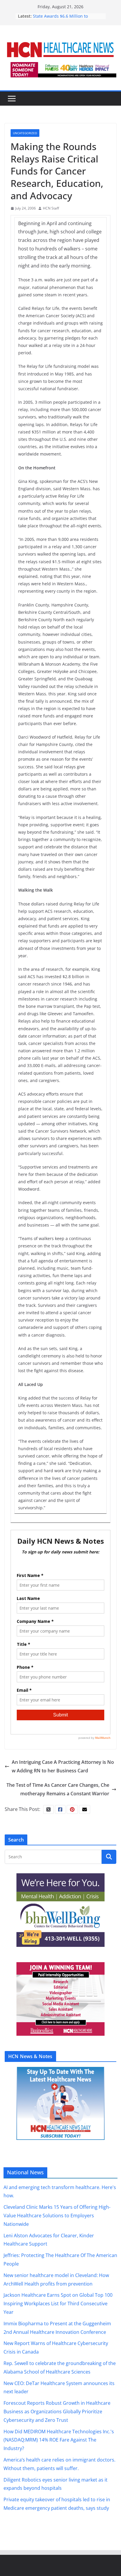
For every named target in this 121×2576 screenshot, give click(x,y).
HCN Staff (51, 208)
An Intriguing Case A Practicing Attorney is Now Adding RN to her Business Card (63, 1766)
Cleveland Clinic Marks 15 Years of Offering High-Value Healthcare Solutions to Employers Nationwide (57, 2216)
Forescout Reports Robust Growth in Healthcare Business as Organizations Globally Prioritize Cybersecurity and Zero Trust (57, 2412)
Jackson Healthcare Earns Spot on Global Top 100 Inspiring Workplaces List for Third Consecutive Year (58, 2304)
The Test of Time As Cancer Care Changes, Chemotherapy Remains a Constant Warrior (58, 1789)
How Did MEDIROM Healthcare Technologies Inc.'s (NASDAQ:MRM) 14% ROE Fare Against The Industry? (59, 2440)
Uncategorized (25, 133)
